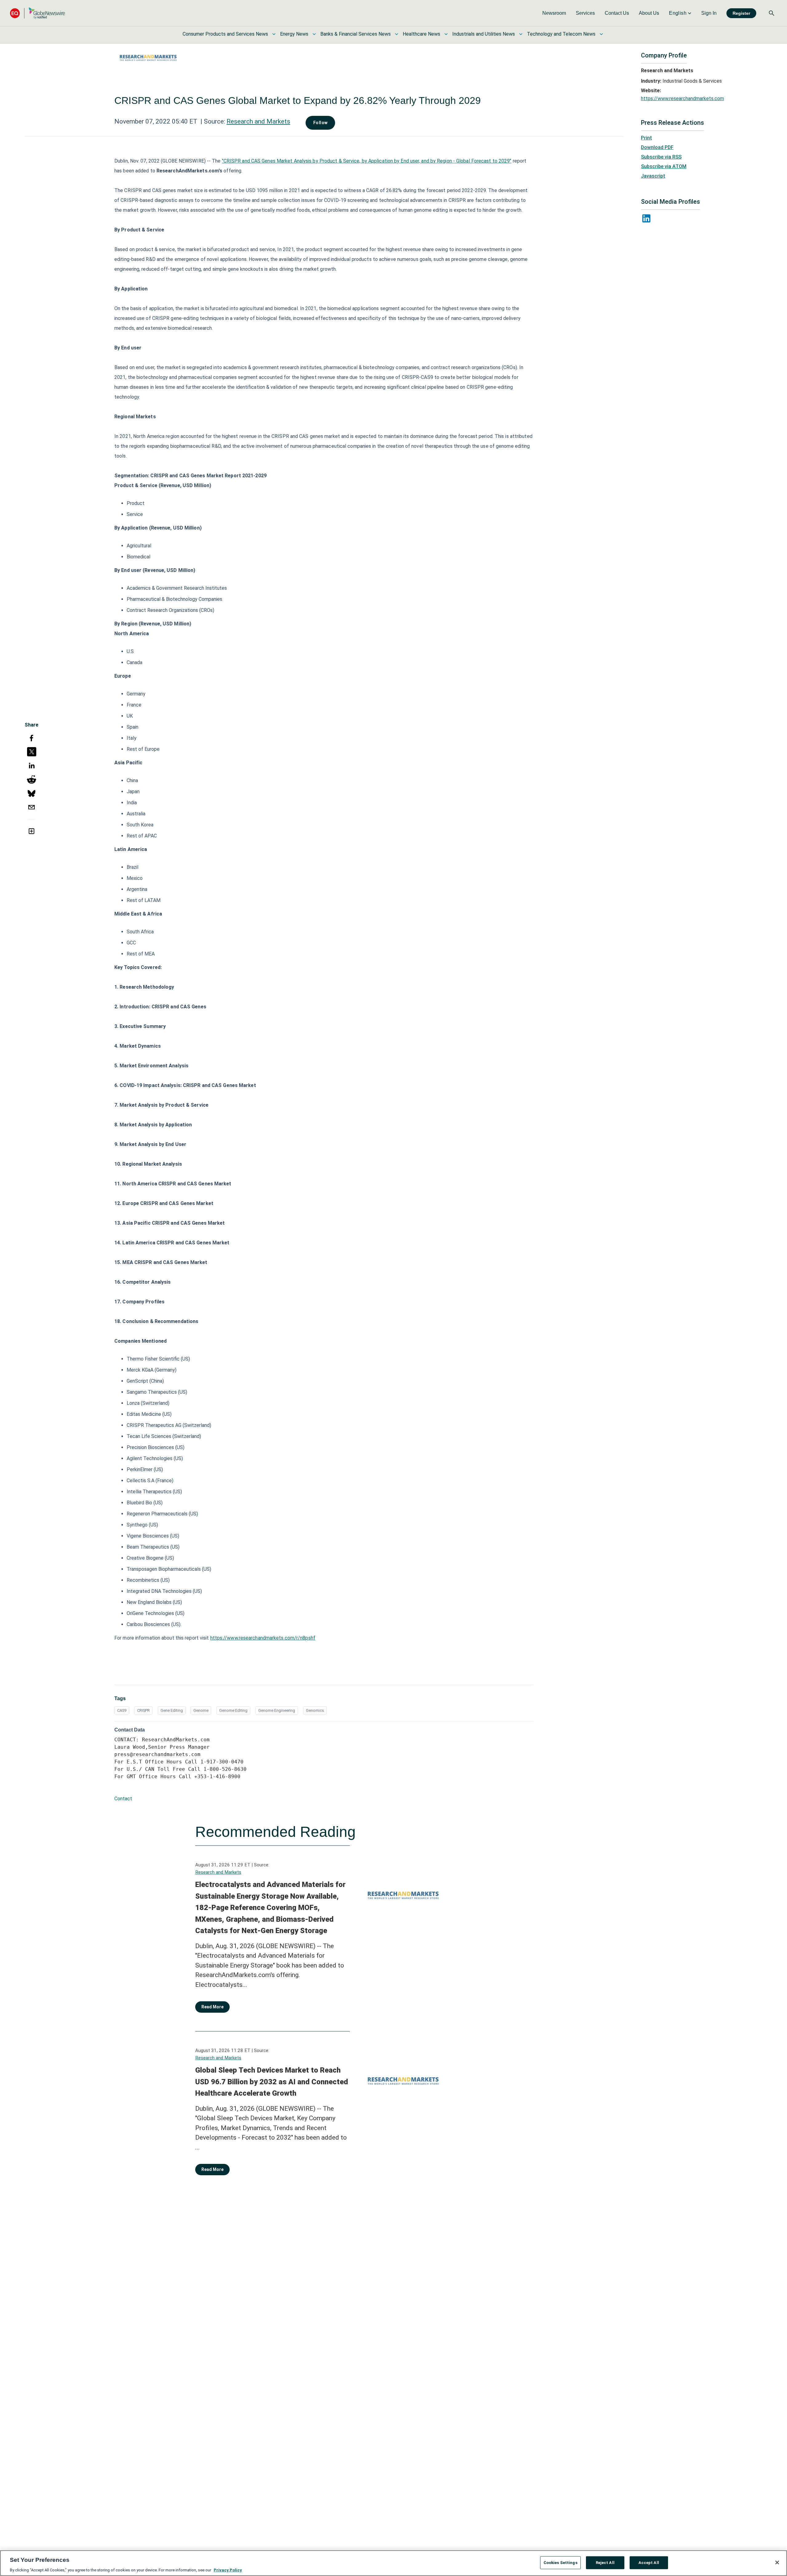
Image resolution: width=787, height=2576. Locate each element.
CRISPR (143, 1710)
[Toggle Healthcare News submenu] (446, 34)
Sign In (709, 13)
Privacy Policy (228, 2570)
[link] (554, 13)
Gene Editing (172, 1710)
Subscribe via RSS (661, 157)
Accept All (649, 2562)
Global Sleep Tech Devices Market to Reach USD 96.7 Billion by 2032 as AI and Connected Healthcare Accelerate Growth (272, 2082)
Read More (212, 2007)
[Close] (777, 2562)
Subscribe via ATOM (664, 166)
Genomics (315, 1710)
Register (741, 13)
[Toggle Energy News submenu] (314, 34)
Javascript (653, 176)
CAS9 (122, 1710)
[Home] (38, 13)
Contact (123, 1799)
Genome (201, 1710)
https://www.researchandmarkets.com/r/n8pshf (263, 1638)
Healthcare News (421, 34)
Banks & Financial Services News (356, 34)
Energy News (294, 34)
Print (647, 138)
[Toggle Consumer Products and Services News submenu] (274, 34)
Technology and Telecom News (561, 34)
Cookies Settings (560, 2562)
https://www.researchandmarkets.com (682, 98)
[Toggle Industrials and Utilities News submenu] (521, 34)
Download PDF (657, 147)
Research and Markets (258, 121)
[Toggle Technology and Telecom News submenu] (601, 34)
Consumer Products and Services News (225, 34)
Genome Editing (233, 1710)
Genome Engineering (277, 1710)
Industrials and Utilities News (484, 34)
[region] (393, 2563)
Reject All (605, 2562)
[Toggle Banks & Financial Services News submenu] (397, 34)
